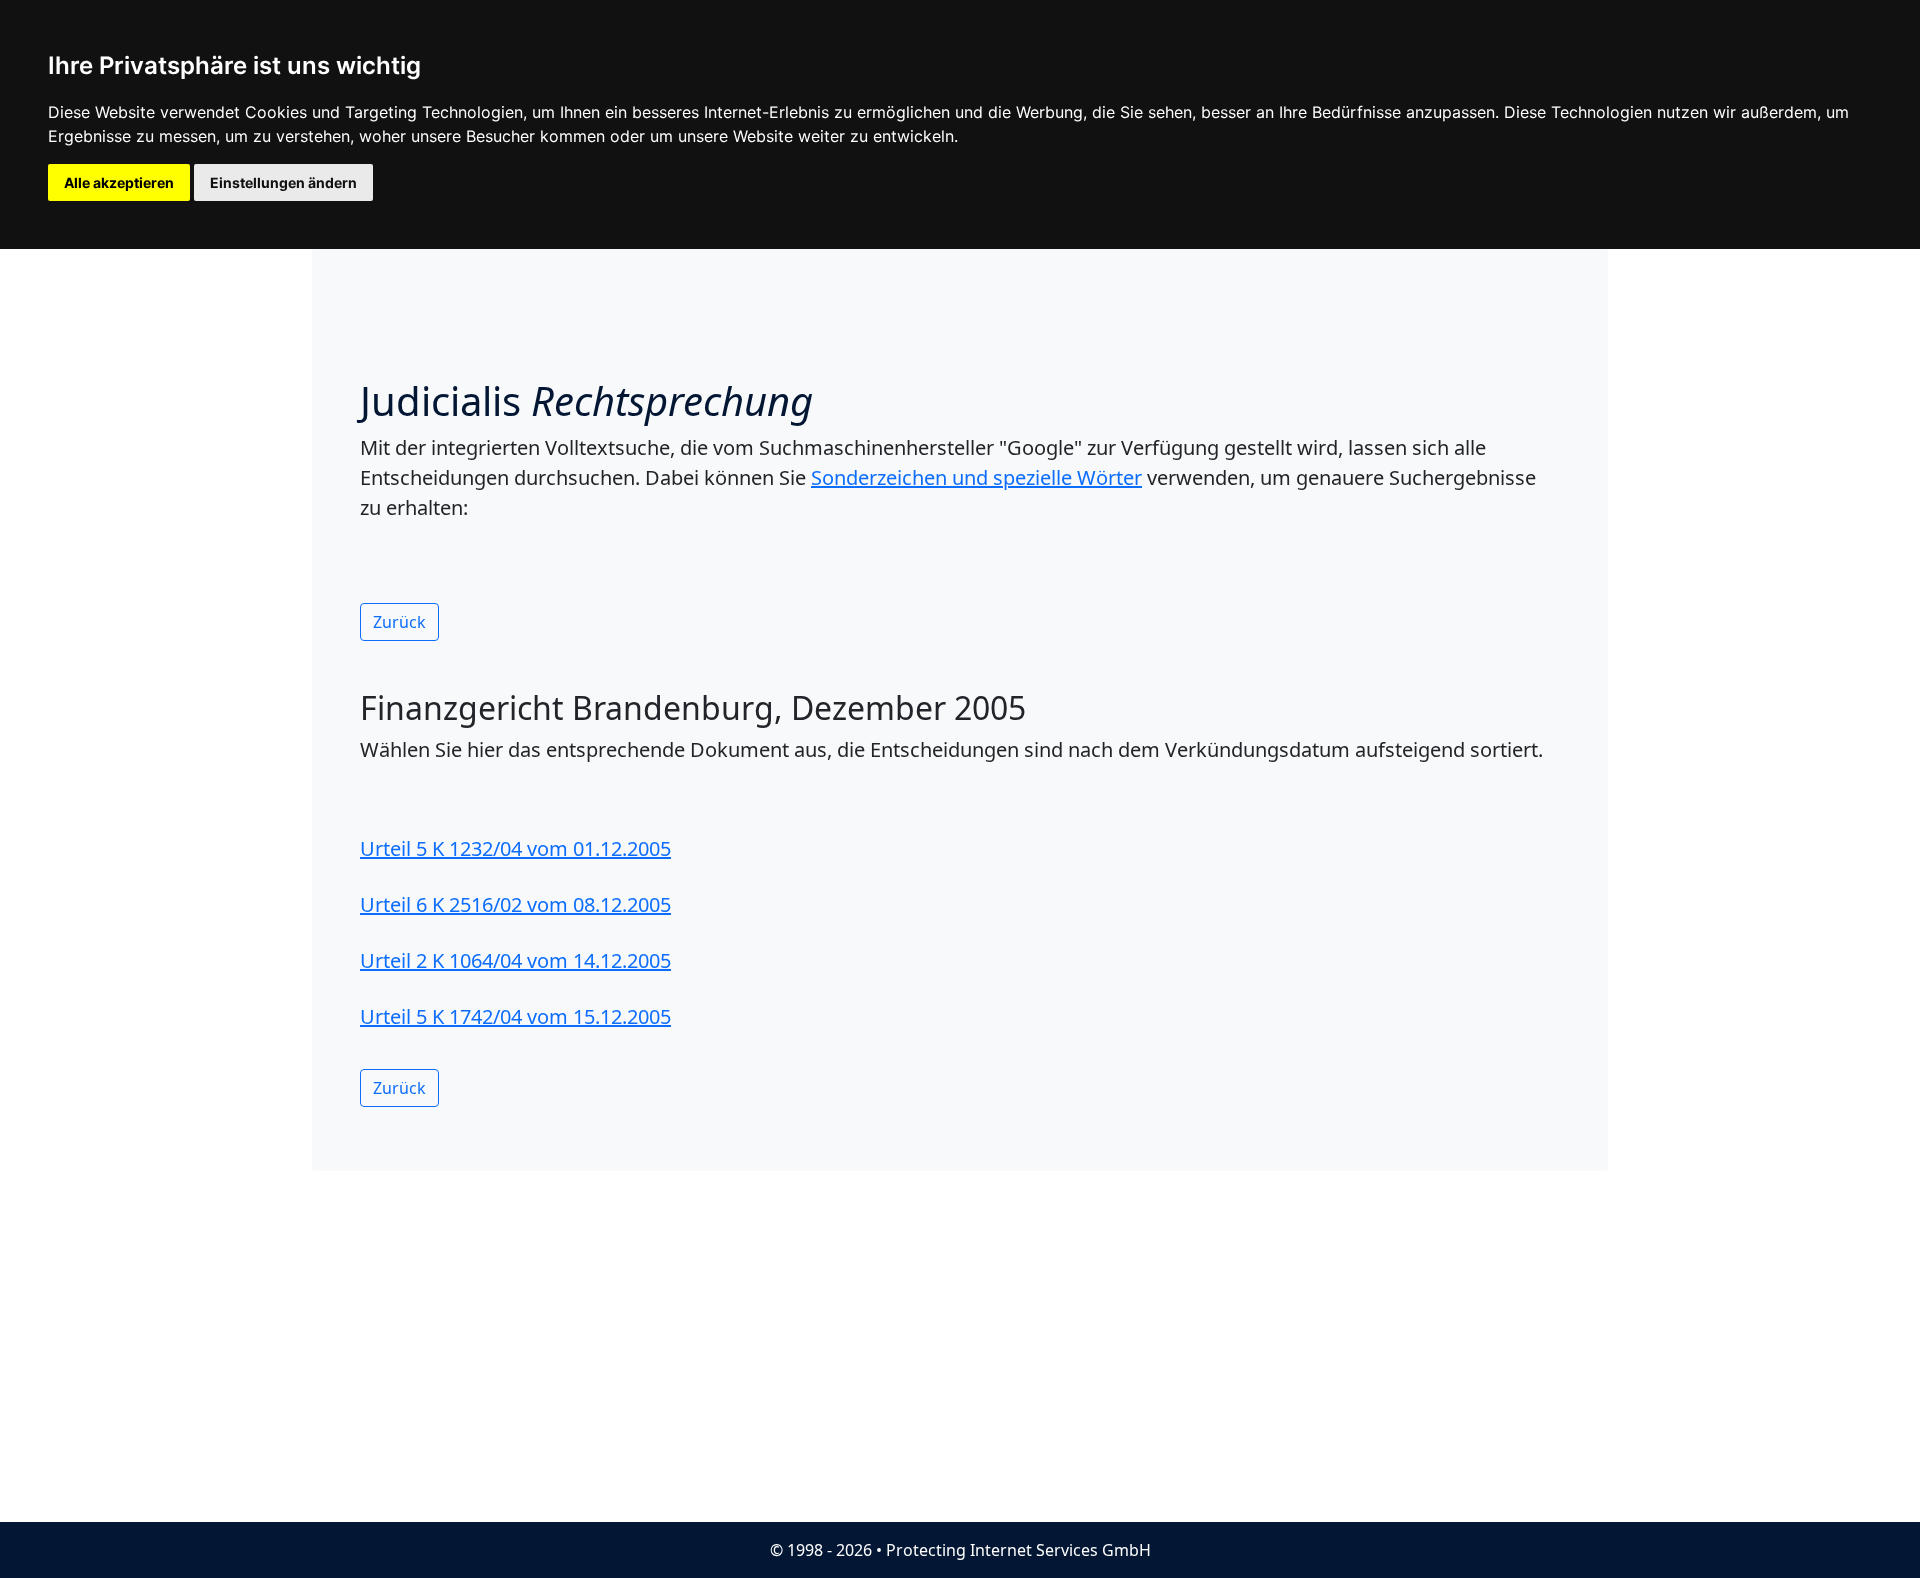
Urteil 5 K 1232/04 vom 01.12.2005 (515, 848)
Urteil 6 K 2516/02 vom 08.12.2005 (515, 904)
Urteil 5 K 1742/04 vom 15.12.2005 (515, 1016)
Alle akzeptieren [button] (119, 182)
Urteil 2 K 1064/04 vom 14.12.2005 (515, 960)
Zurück (399, 622)
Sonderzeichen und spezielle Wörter (976, 477)
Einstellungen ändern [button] (283, 182)
